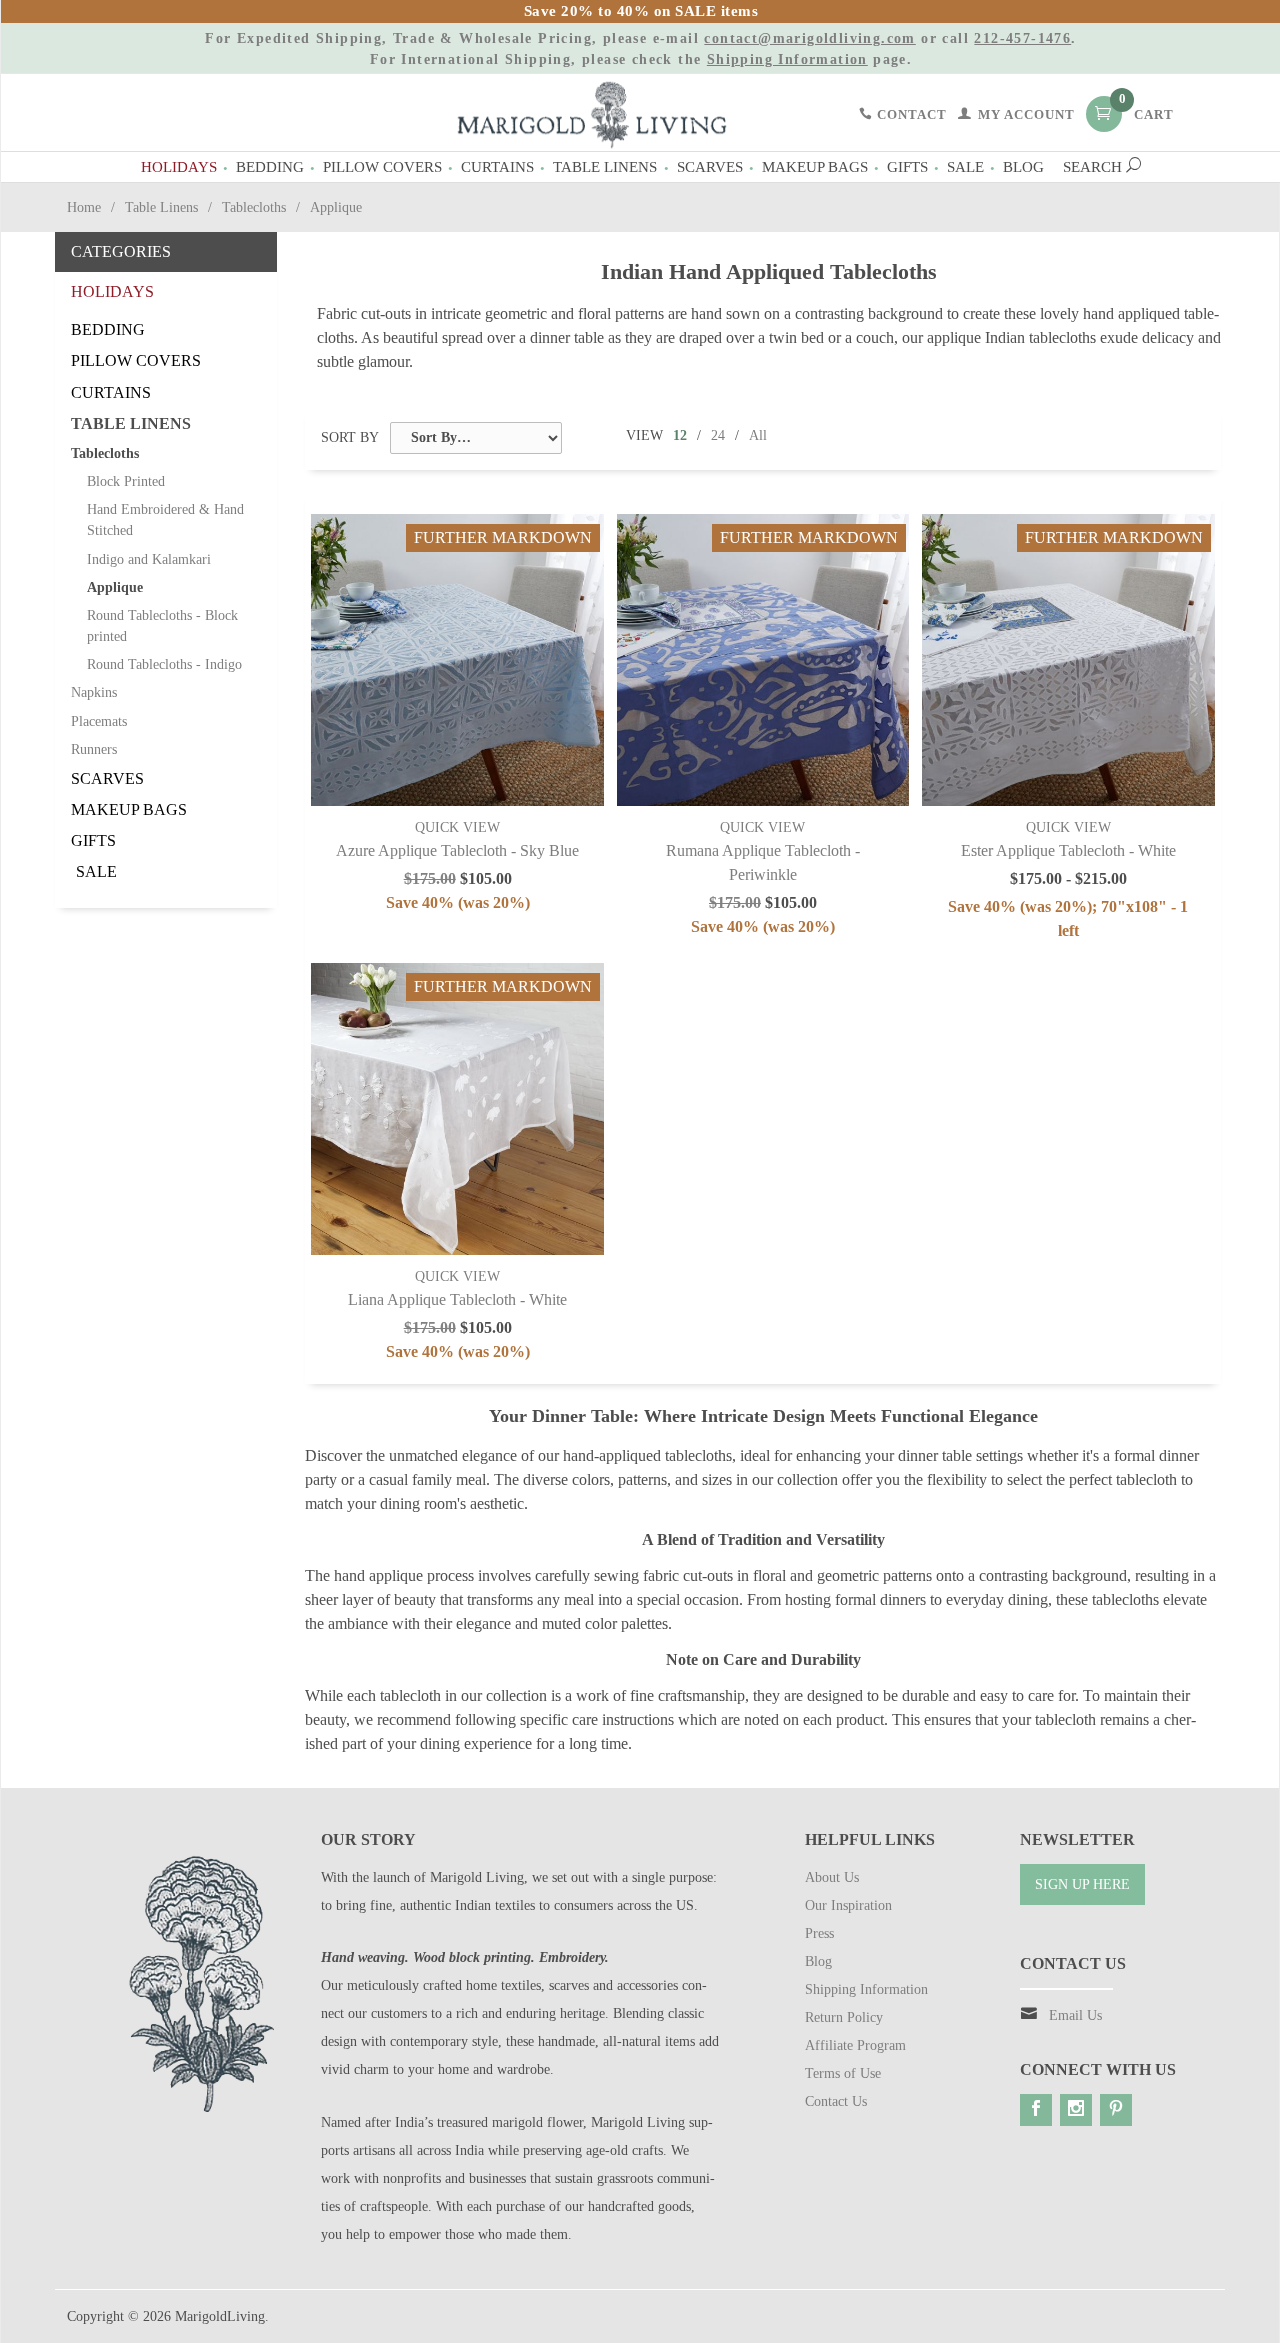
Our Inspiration (848, 1905)
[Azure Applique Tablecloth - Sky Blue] (457, 660)
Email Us (1075, 2015)
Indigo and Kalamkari (149, 559)
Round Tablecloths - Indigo (164, 664)
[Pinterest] (1116, 2110)
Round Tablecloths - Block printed (162, 626)
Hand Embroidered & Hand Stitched (165, 520)
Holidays (179, 166)
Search (1094, 166)
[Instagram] (1076, 2110)
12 (680, 435)
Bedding (270, 166)
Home (84, 207)
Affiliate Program (855, 2045)
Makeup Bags (815, 166)
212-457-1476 (1022, 38)
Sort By (350, 437)
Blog (1023, 166)
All (758, 435)
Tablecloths (254, 207)
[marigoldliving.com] (592, 113)
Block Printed (126, 481)
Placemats (99, 721)
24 (718, 435)
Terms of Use (843, 2073)
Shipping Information (787, 59)
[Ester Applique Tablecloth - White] (1068, 660)
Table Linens (605, 166)
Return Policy (844, 2017)
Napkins (94, 692)
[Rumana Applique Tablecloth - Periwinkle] (763, 660)
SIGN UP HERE (1082, 1884)
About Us (832, 1877)
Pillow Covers (382, 166)
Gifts (907, 166)
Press (819, 1933)
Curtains (497, 166)
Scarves (710, 166)
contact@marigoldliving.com (809, 38)
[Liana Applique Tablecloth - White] (457, 1109)
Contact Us (836, 2101)
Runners (94, 749)
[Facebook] (1036, 2110)
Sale (965, 166)
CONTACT (910, 115)
